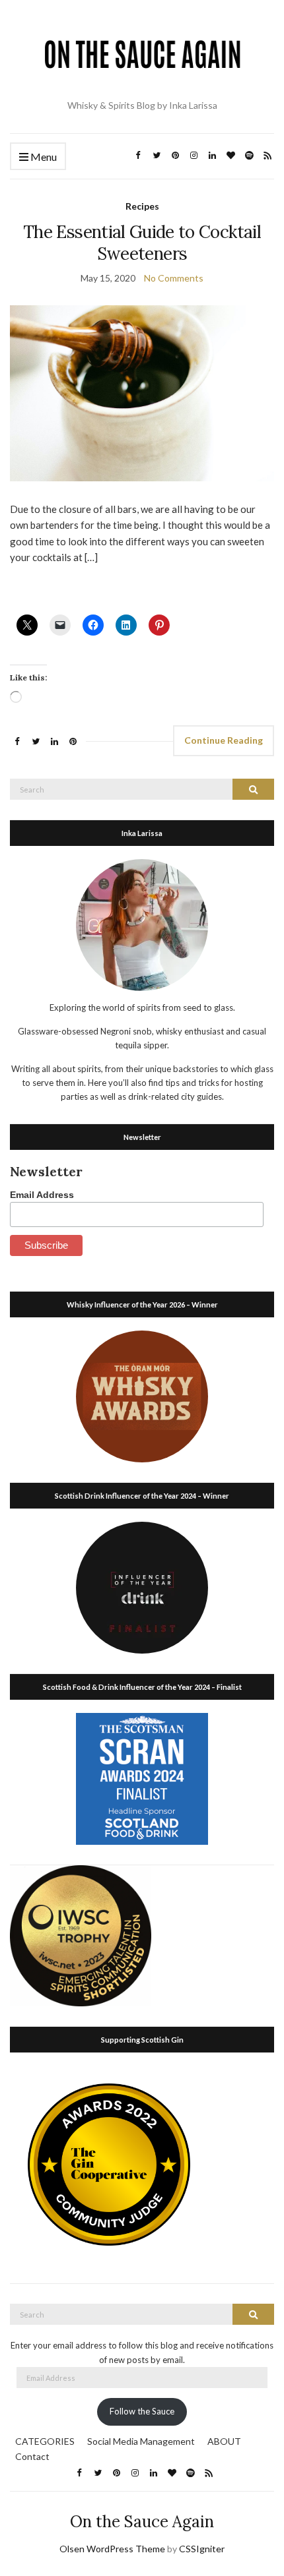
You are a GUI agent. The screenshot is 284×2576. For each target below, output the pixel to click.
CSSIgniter (202, 2549)
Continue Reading (224, 740)
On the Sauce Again (142, 2522)
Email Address (42, 1195)
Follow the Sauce (142, 2411)
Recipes (142, 206)
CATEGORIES (45, 2441)
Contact (32, 2456)
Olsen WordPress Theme (112, 2549)
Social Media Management (141, 2441)
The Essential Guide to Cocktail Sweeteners (142, 243)
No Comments (174, 278)
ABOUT (224, 2441)
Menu (43, 157)
